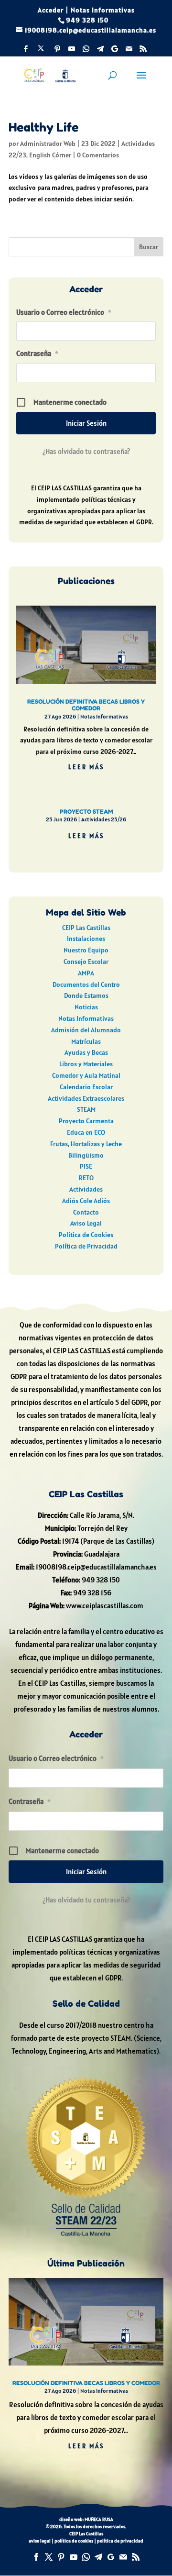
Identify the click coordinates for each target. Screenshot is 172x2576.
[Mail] (129, 51)
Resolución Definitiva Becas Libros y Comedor (86, 705)
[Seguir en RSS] (136, 2557)
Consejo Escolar (86, 962)
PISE (86, 1166)
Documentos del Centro (86, 984)
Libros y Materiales (86, 1064)
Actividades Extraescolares (86, 1098)
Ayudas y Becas (86, 1052)
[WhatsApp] (86, 51)
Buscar (149, 247)
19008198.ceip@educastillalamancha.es (96, 1567)
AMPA (86, 973)
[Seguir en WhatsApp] (86, 2557)
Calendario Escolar (86, 1087)
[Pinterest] (57, 51)
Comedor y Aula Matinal (86, 1075)
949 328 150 (101, 1580)
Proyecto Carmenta (86, 1121)
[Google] (115, 51)
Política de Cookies (86, 1235)
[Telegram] (100, 51)
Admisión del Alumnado (86, 1030)
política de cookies (74, 2541)
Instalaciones (86, 939)
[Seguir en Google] (111, 2557)
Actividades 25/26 (104, 819)
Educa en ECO (86, 1132)
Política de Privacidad (86, 1246)
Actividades (86, 1189)
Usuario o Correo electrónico (64, 312)
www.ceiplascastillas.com (105, 1606)
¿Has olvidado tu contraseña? (86, 451)
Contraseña (37, 353)
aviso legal (40, 2541)
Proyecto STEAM (86, 812)
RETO (86, 1178)
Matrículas (86, 1041)
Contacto (86, 1212)
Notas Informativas (103, 10)
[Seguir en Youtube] (74, 2557)
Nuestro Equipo (86, 950)
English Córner (50, 155)
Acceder (51, 10)
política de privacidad (120, 2541)
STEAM (86, 1109)
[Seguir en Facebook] (36, 2557)
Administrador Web (48, 144)
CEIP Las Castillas (86, 928)
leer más (86, 767)
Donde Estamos (86, 995)
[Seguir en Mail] (123, 2557)
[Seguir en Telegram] (98, 2557)
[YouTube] (72, 51)
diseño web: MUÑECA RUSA (86, 2519)
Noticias (86, 1007)
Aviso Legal (86, 1223)
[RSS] (143, 51)
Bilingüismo (86, 1155)
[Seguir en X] (49, 2557)
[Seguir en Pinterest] (61, 2557)
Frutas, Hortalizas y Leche (86, 1144)
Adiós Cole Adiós (86, 1201)
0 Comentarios (98, 155)
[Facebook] (26, 51)
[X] (41, 51)
